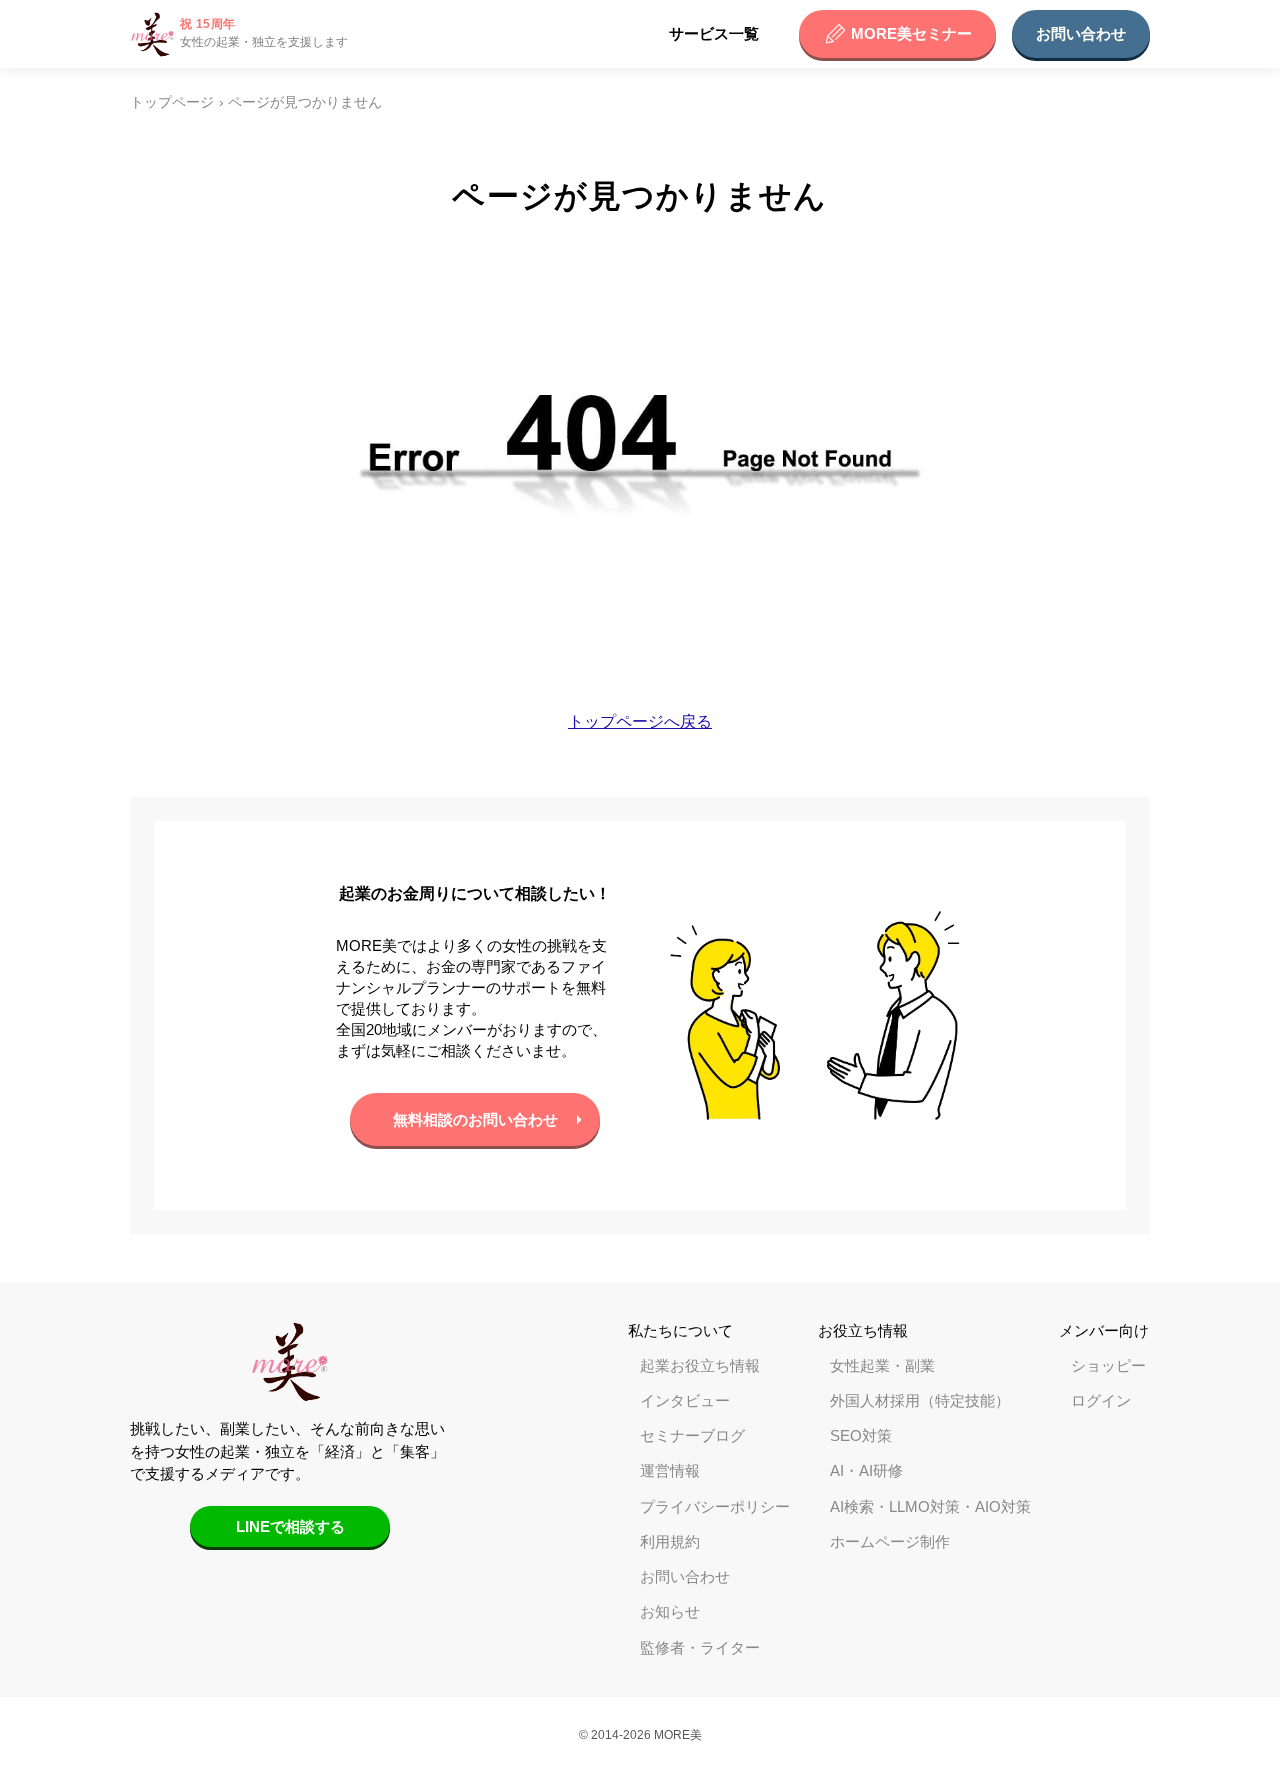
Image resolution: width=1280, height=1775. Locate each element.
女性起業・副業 (882, 1365)
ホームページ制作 (890, 1541)
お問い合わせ (1081, 33)
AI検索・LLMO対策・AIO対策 (930, 1506)
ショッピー (1108, 1365)
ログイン (1101, 1400)
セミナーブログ (692, 1435)
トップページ (172, 102)
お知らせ (670, 1611)
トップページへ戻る (640, 721)
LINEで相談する (290, 1526)
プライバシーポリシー (715, 1506)
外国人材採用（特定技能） (920, 1400)
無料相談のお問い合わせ (475, 1119)
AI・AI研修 (866, 1470)
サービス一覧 (714, 33)
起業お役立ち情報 (700, 1365)
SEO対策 (861, 1435)
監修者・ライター (700, 1647)
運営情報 (670, 1470)
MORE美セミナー (911, 33)
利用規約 (670, 1541)
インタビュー (685, 1400)
